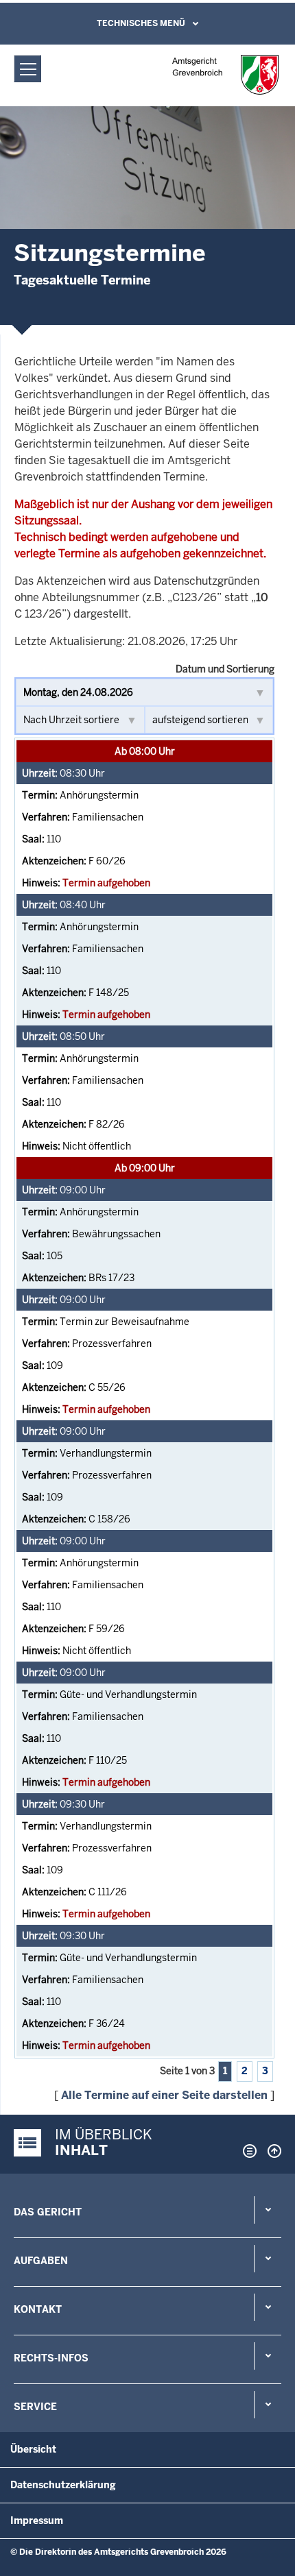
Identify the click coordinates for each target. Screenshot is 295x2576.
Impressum (37, 2520)
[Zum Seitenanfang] (271, 2151)
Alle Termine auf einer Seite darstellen (164, 2095)
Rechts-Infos (51, 2358)
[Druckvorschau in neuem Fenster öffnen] (247, 2151)
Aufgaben (41, 2261)
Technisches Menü (141, 23)
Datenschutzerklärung (63, 2485)
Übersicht (33, 2449)
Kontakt (38, 2309)
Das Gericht (48, 2212)
